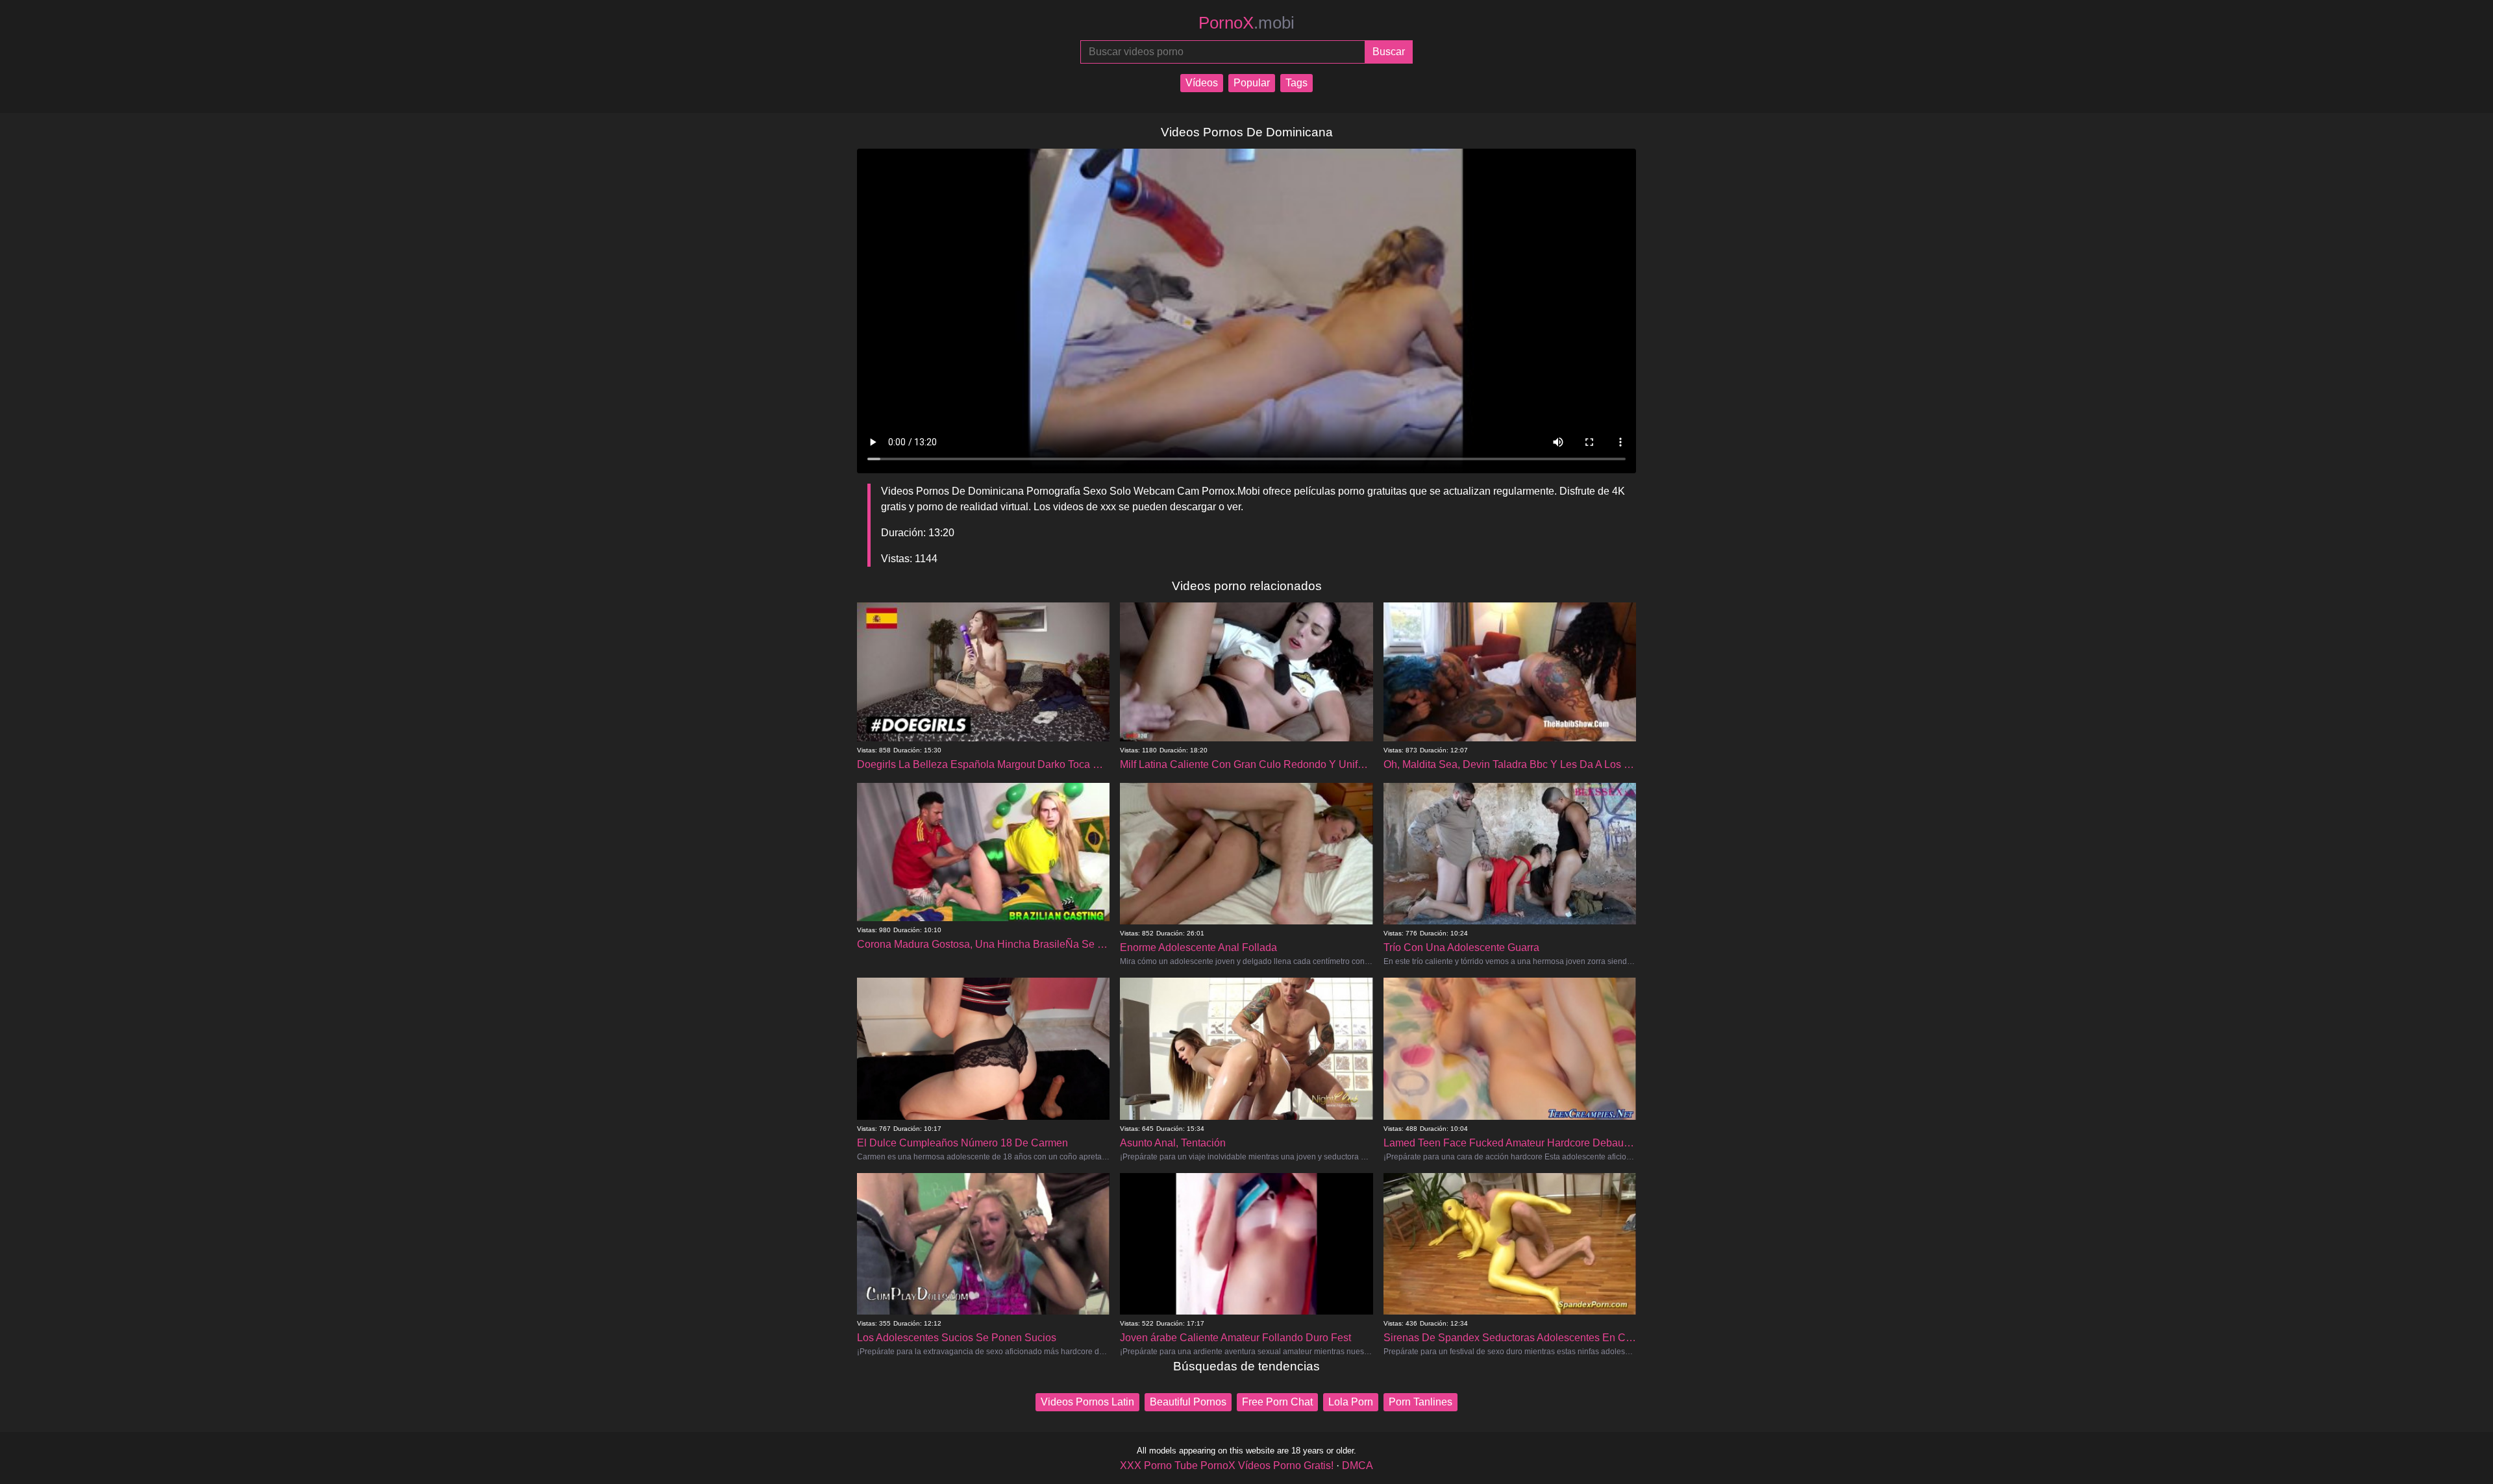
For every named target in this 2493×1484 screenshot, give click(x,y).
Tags (1296, 83)
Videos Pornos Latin (1087, 1402)
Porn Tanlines (1420, 1402)
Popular (1252, 83)
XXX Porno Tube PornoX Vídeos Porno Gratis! (1227, 1465)
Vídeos (1202, 83)
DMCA (1358, 1465)
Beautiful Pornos (1188, 1402)
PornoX (1246, 23)
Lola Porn (1351, 1402)
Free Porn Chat (1277, 1402)
